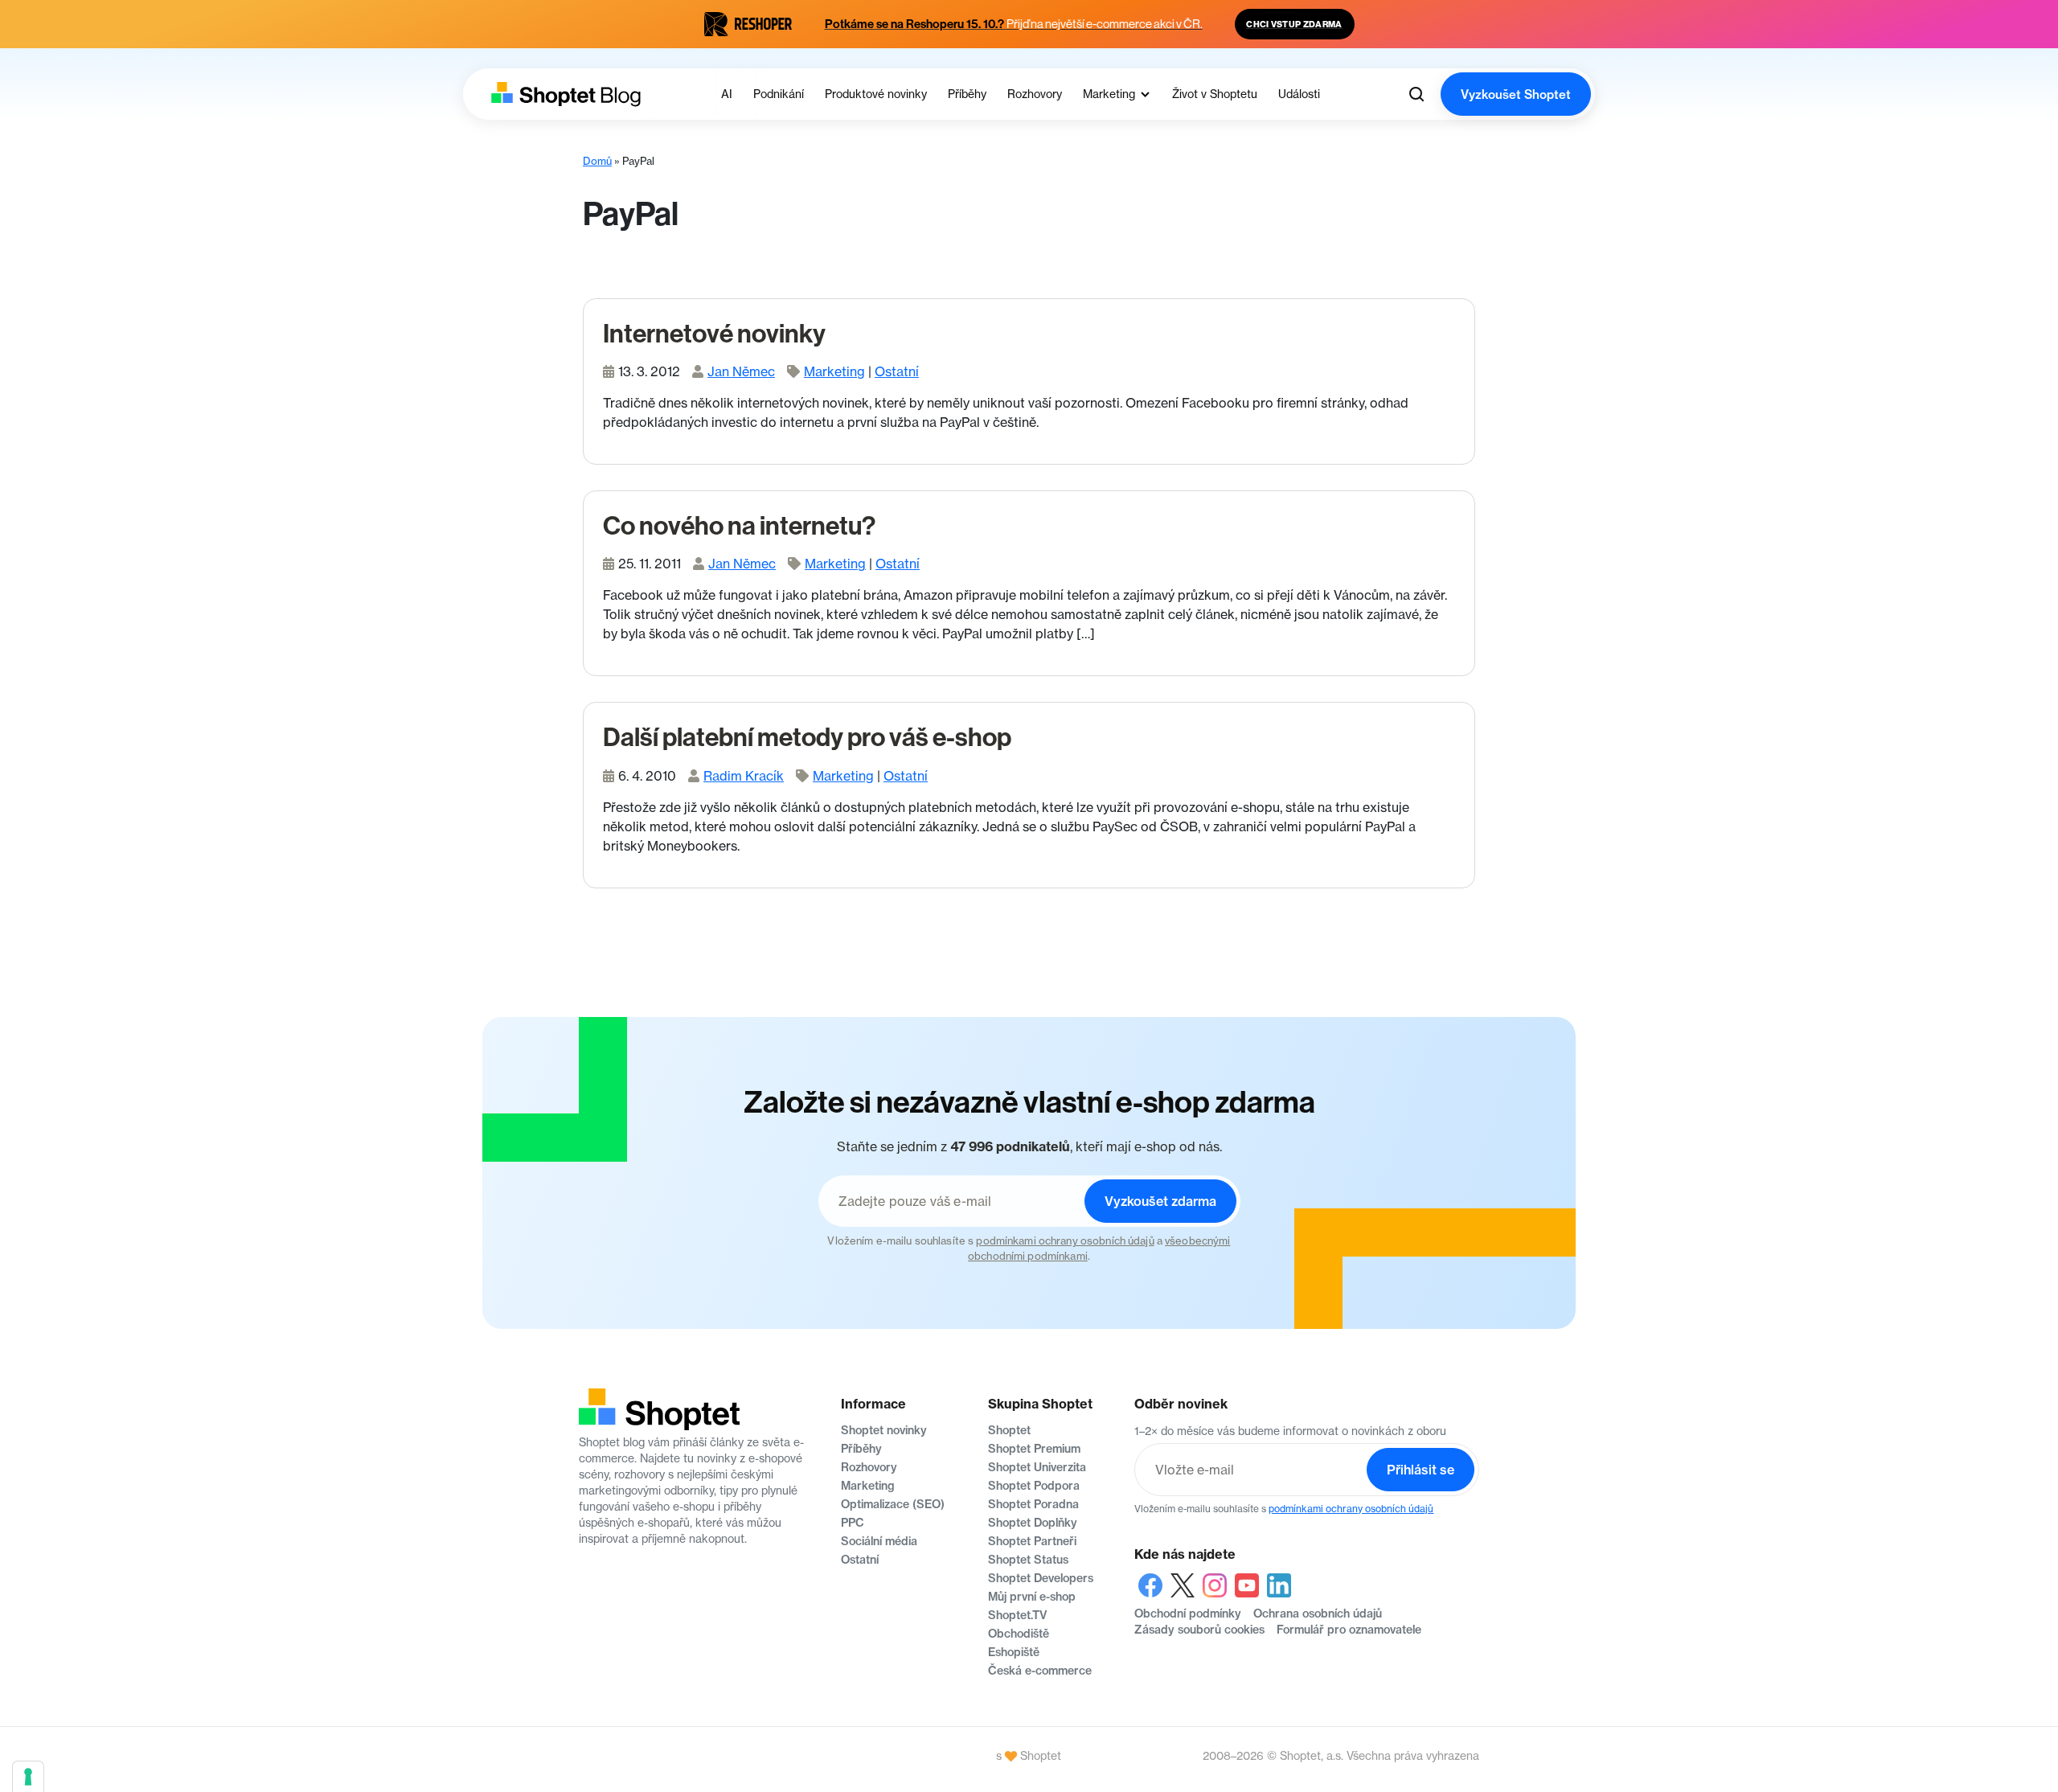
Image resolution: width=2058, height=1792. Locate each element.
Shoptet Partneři (1032, 1541)
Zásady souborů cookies (1199, 1630)
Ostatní (897, 371)
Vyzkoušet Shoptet (1516, 94)
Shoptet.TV (1017, 1615)
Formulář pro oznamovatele (1349, 1630)
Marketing (834, 371)
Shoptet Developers (1041, 1578)
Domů (597, 161)
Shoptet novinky (884, 1430)
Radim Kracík (744, 776)
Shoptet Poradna (1033, 1504)
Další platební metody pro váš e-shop (807, 737)
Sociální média (879, 1541)
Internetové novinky (714, 334)
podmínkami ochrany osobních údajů (1065, 1240)
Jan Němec (741, 371)
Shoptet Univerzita (1037, 1467)
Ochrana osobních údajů (1318, 1614)
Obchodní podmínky (1188, 1614)
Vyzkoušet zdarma (1160, 1201)
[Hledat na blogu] (1416, 94)
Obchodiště (1019, 1634)
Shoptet (1009, 1430)
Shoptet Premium (1034, 1449)
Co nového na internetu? (739, 526)
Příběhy (861, 1449)
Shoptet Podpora (1034, 1486)
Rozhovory (869, 1467)
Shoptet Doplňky (1033, 1523)
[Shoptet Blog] (564, 94)
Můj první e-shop (1032, 1597)
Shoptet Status (1028, 1560)
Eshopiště (1014, 1652)
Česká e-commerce (1040, 1671)
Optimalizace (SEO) (893, 1504)
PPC (853, 1523)
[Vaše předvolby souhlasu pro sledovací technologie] (28, 1777)
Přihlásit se (1421, 1470)
